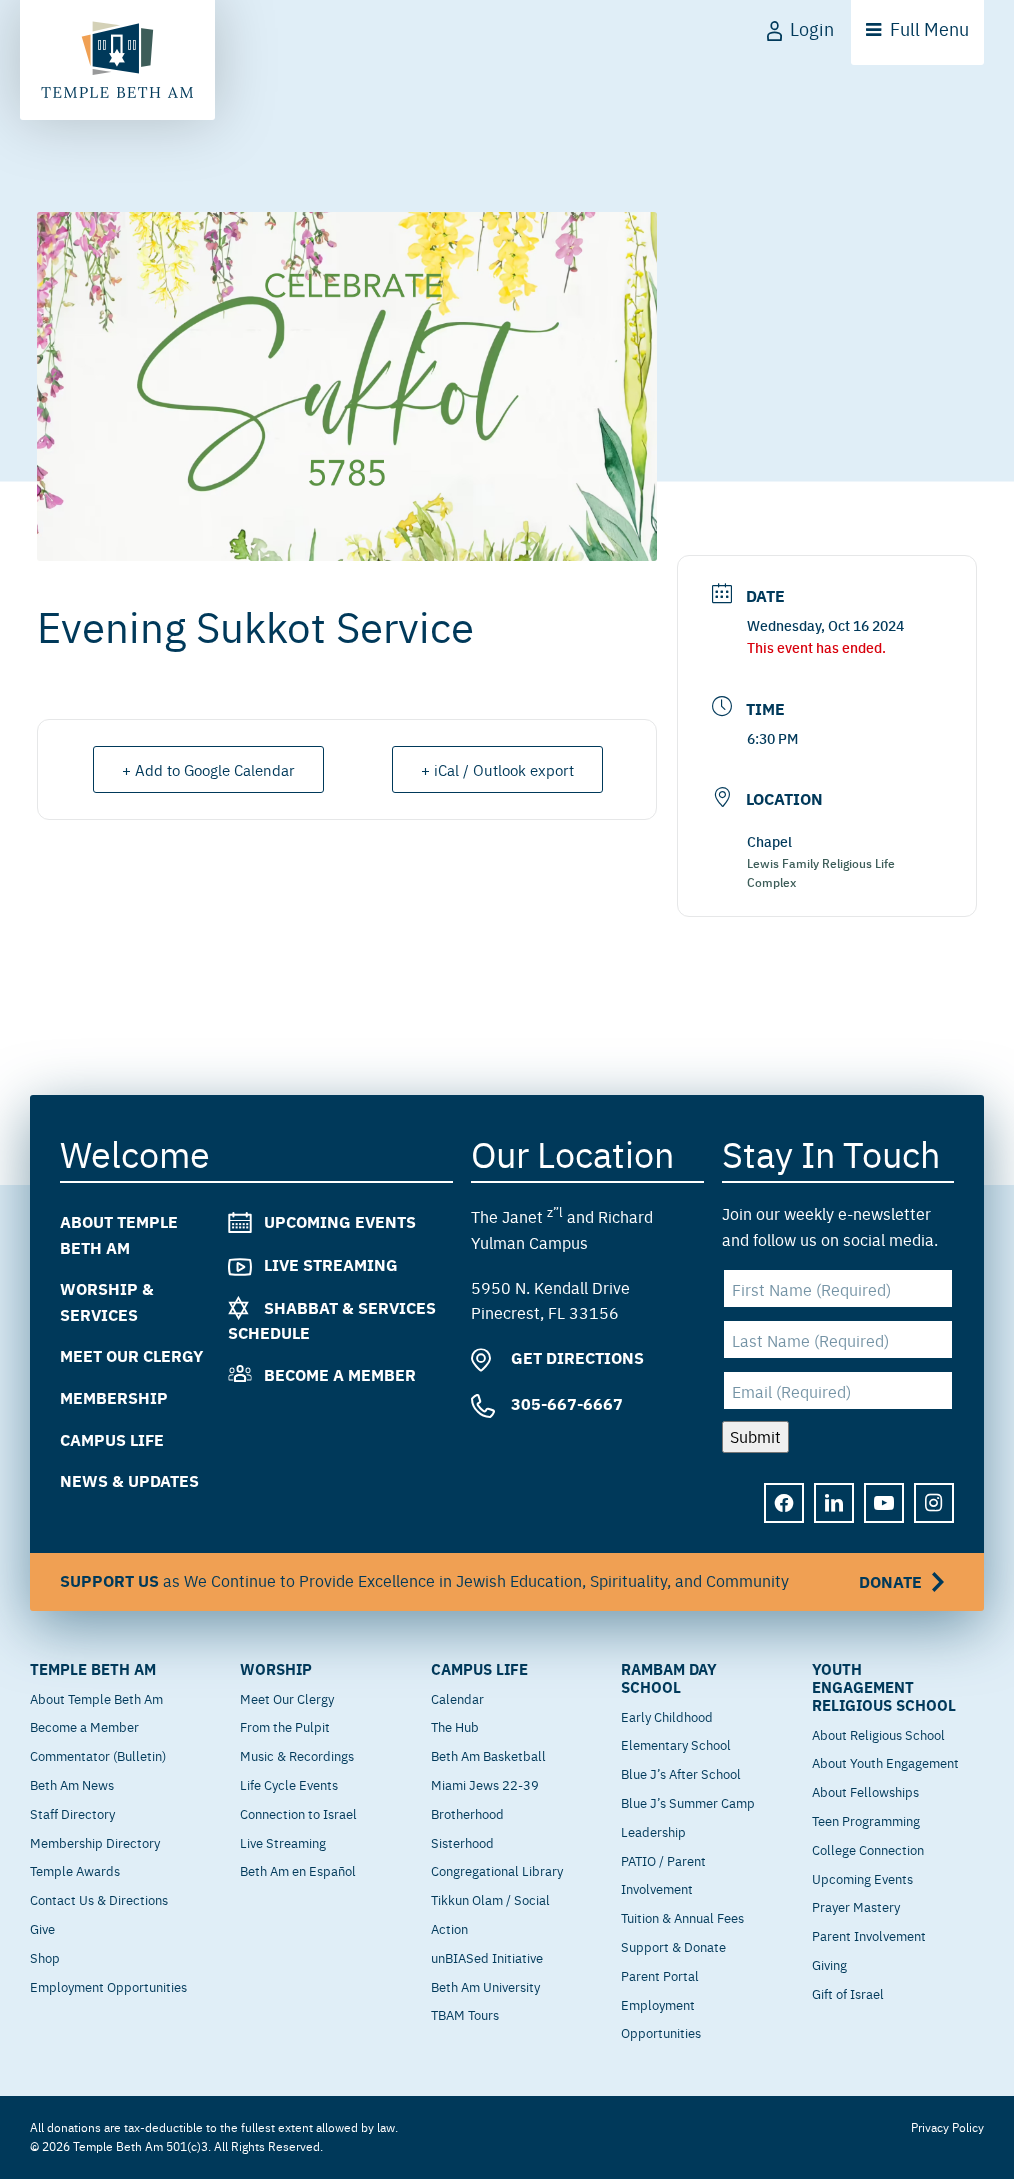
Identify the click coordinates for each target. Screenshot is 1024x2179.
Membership (114, 1397)
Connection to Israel (298, 1813)
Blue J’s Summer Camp (688, 1802)
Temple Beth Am (93, 1669)
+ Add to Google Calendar (208, 769)
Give (42, 1928)
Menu (929, 28)
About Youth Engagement (885, 1762)
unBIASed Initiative (487, 1957)
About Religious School (878, 1734)
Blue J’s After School (681, 1773)
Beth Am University (485, 1986)
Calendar (457, 1698)
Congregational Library (497, 1870)
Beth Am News (72, 1784)
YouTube (884, 1502)
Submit (755, 1436)
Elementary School (676, 1744)
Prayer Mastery (856, 1906)
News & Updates (129, 1480)
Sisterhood (462, 1842)
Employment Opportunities (108, 1986)
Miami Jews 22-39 (485, 1784)
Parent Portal (660, 1975)
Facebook (784, 1502)
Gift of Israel (848, 1993)
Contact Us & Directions (99, 1899)
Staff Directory (72, 1813)
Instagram (934, 1502)
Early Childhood (667, 1716)
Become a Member (340, 1374)
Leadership (653, 1831)
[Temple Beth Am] (117, 60)
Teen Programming (866, 1820)
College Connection (868, 1849)
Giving (829, 1964)
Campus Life (112, 1438)
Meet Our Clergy (131, 1355)
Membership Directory (95, 1842)
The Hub (455, 1726)
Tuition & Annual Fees (682, 1917)
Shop (45, 1957)
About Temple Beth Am (96, 1698)
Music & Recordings (297, 1755)
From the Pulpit (285, 1726)
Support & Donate (673, 1946)
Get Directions (575, 1357)
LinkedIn (834, 1502)
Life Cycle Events (289, 1784)
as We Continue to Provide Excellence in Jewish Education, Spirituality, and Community (491, 1580)
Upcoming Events (340, 1221)
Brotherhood (467, 1813)
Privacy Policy (947, 2127)
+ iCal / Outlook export (497, 769)
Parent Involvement (869, 1935)
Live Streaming (331, 1263)
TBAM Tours (465, 2014)
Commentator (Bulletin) (98, 1755)
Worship (276, 1669)
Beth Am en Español (298, 1870)
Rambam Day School (669, 1678)
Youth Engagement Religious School (884, 1687)
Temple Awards (75, 1870)
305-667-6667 (565, 1403)
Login (812, 28)
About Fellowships (865, 1791)
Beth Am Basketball (488, 1755)
